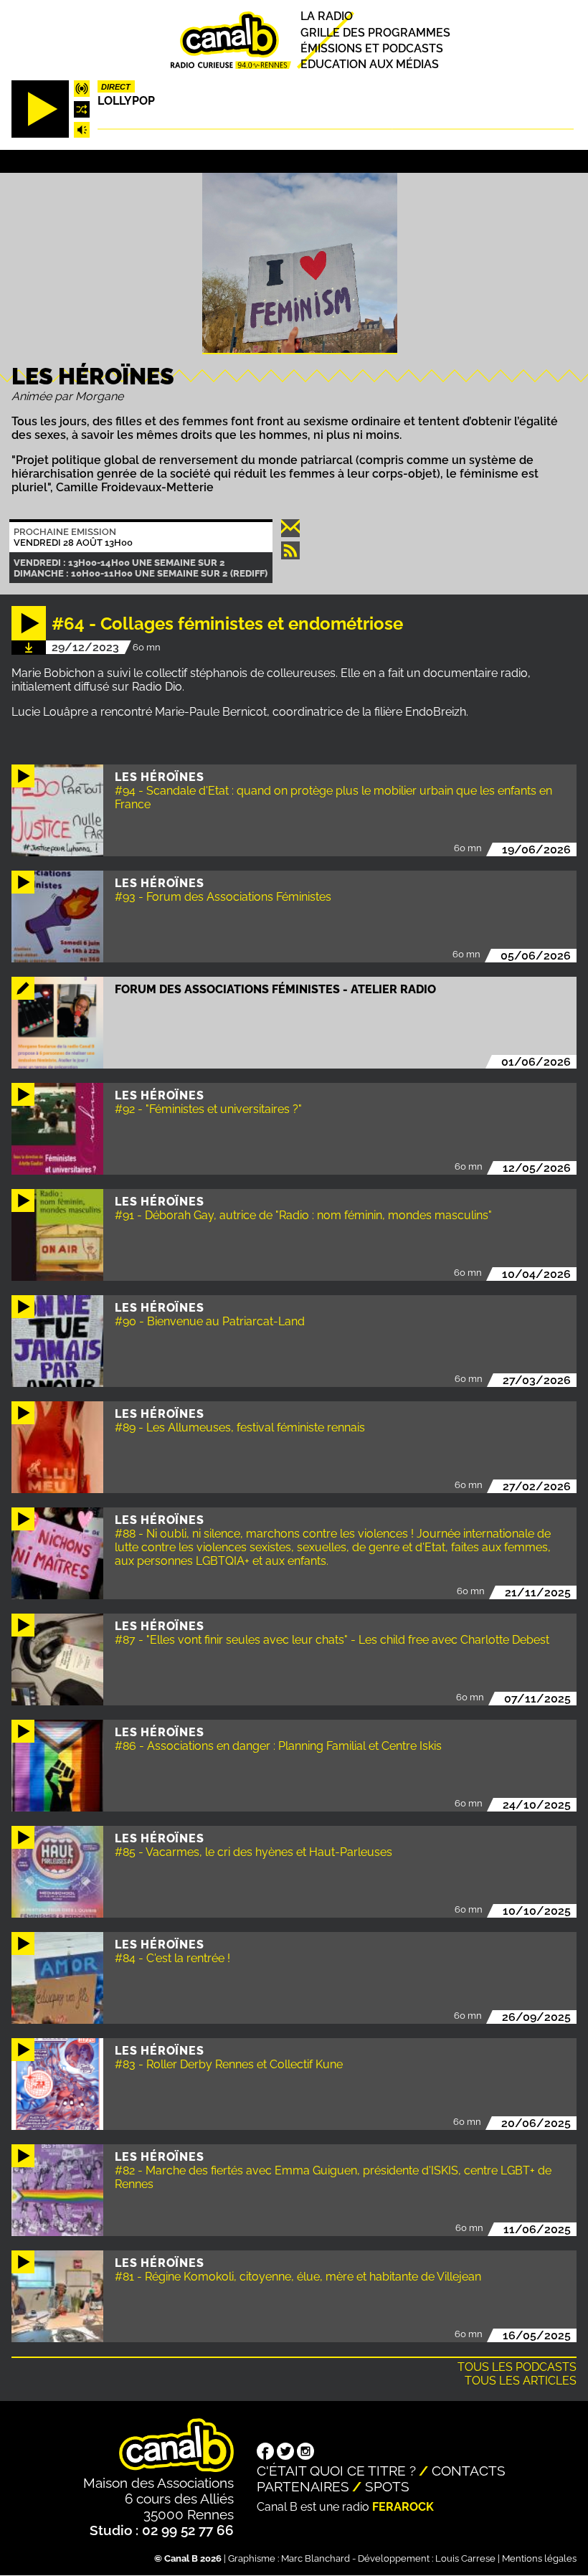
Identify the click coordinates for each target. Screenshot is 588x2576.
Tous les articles (521, 2381)
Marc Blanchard (316, 2558)
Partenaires (303, 2486)
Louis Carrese (465, 2558)
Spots (387, 2486)
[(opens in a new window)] (265, 2453)
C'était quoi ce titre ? (336, 2471)
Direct (116, 87)
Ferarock (403, 2507)
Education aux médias (370, 64)
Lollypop (126, 101)
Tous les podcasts (517, 2367)
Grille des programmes (375, 33)
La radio (327, 17)
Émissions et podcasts (372, 48)
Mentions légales (539, 2558)
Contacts (469, 2471)
